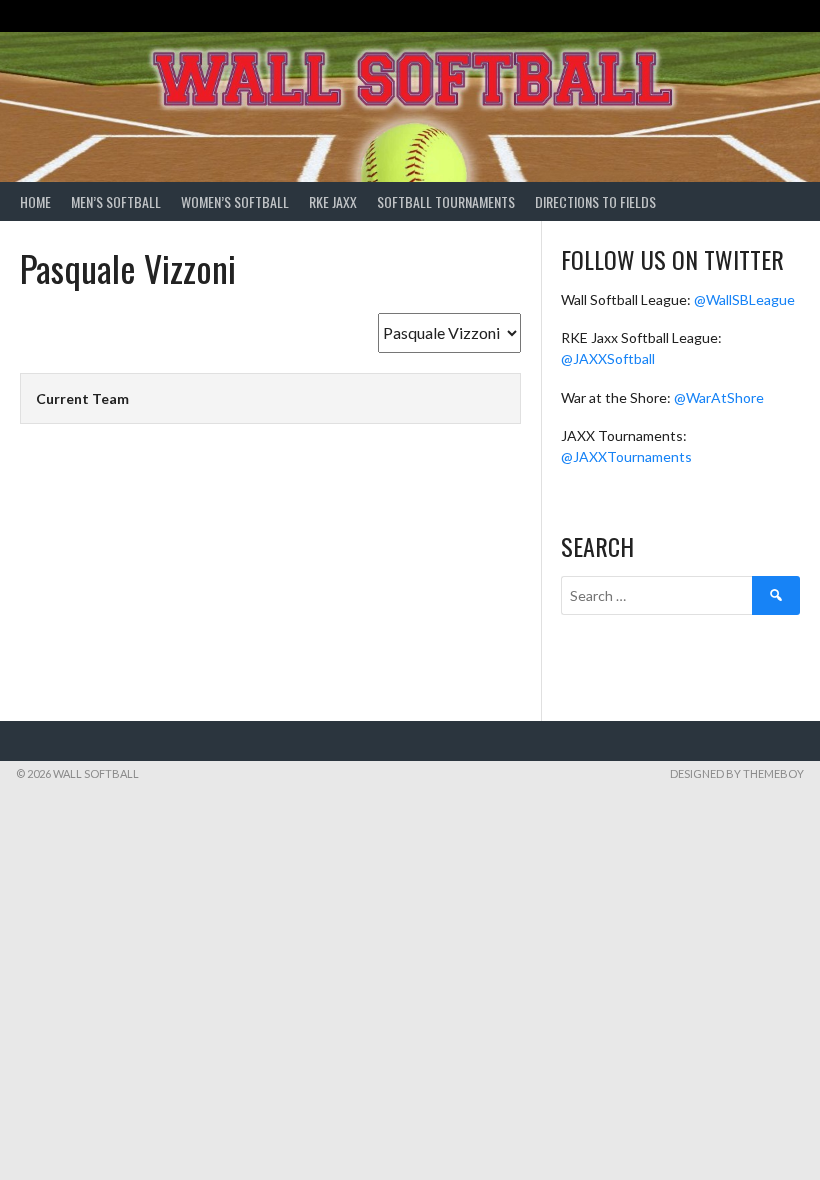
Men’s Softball (116, 201)
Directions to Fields (595, 201)
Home (35, 201)
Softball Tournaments (446, 201)
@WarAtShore (719, 397)
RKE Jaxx (333, 201)
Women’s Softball (235, 201)
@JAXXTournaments (626, 456)
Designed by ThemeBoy (737, 773)
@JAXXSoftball (608, 358)
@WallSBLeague (744, 299)
